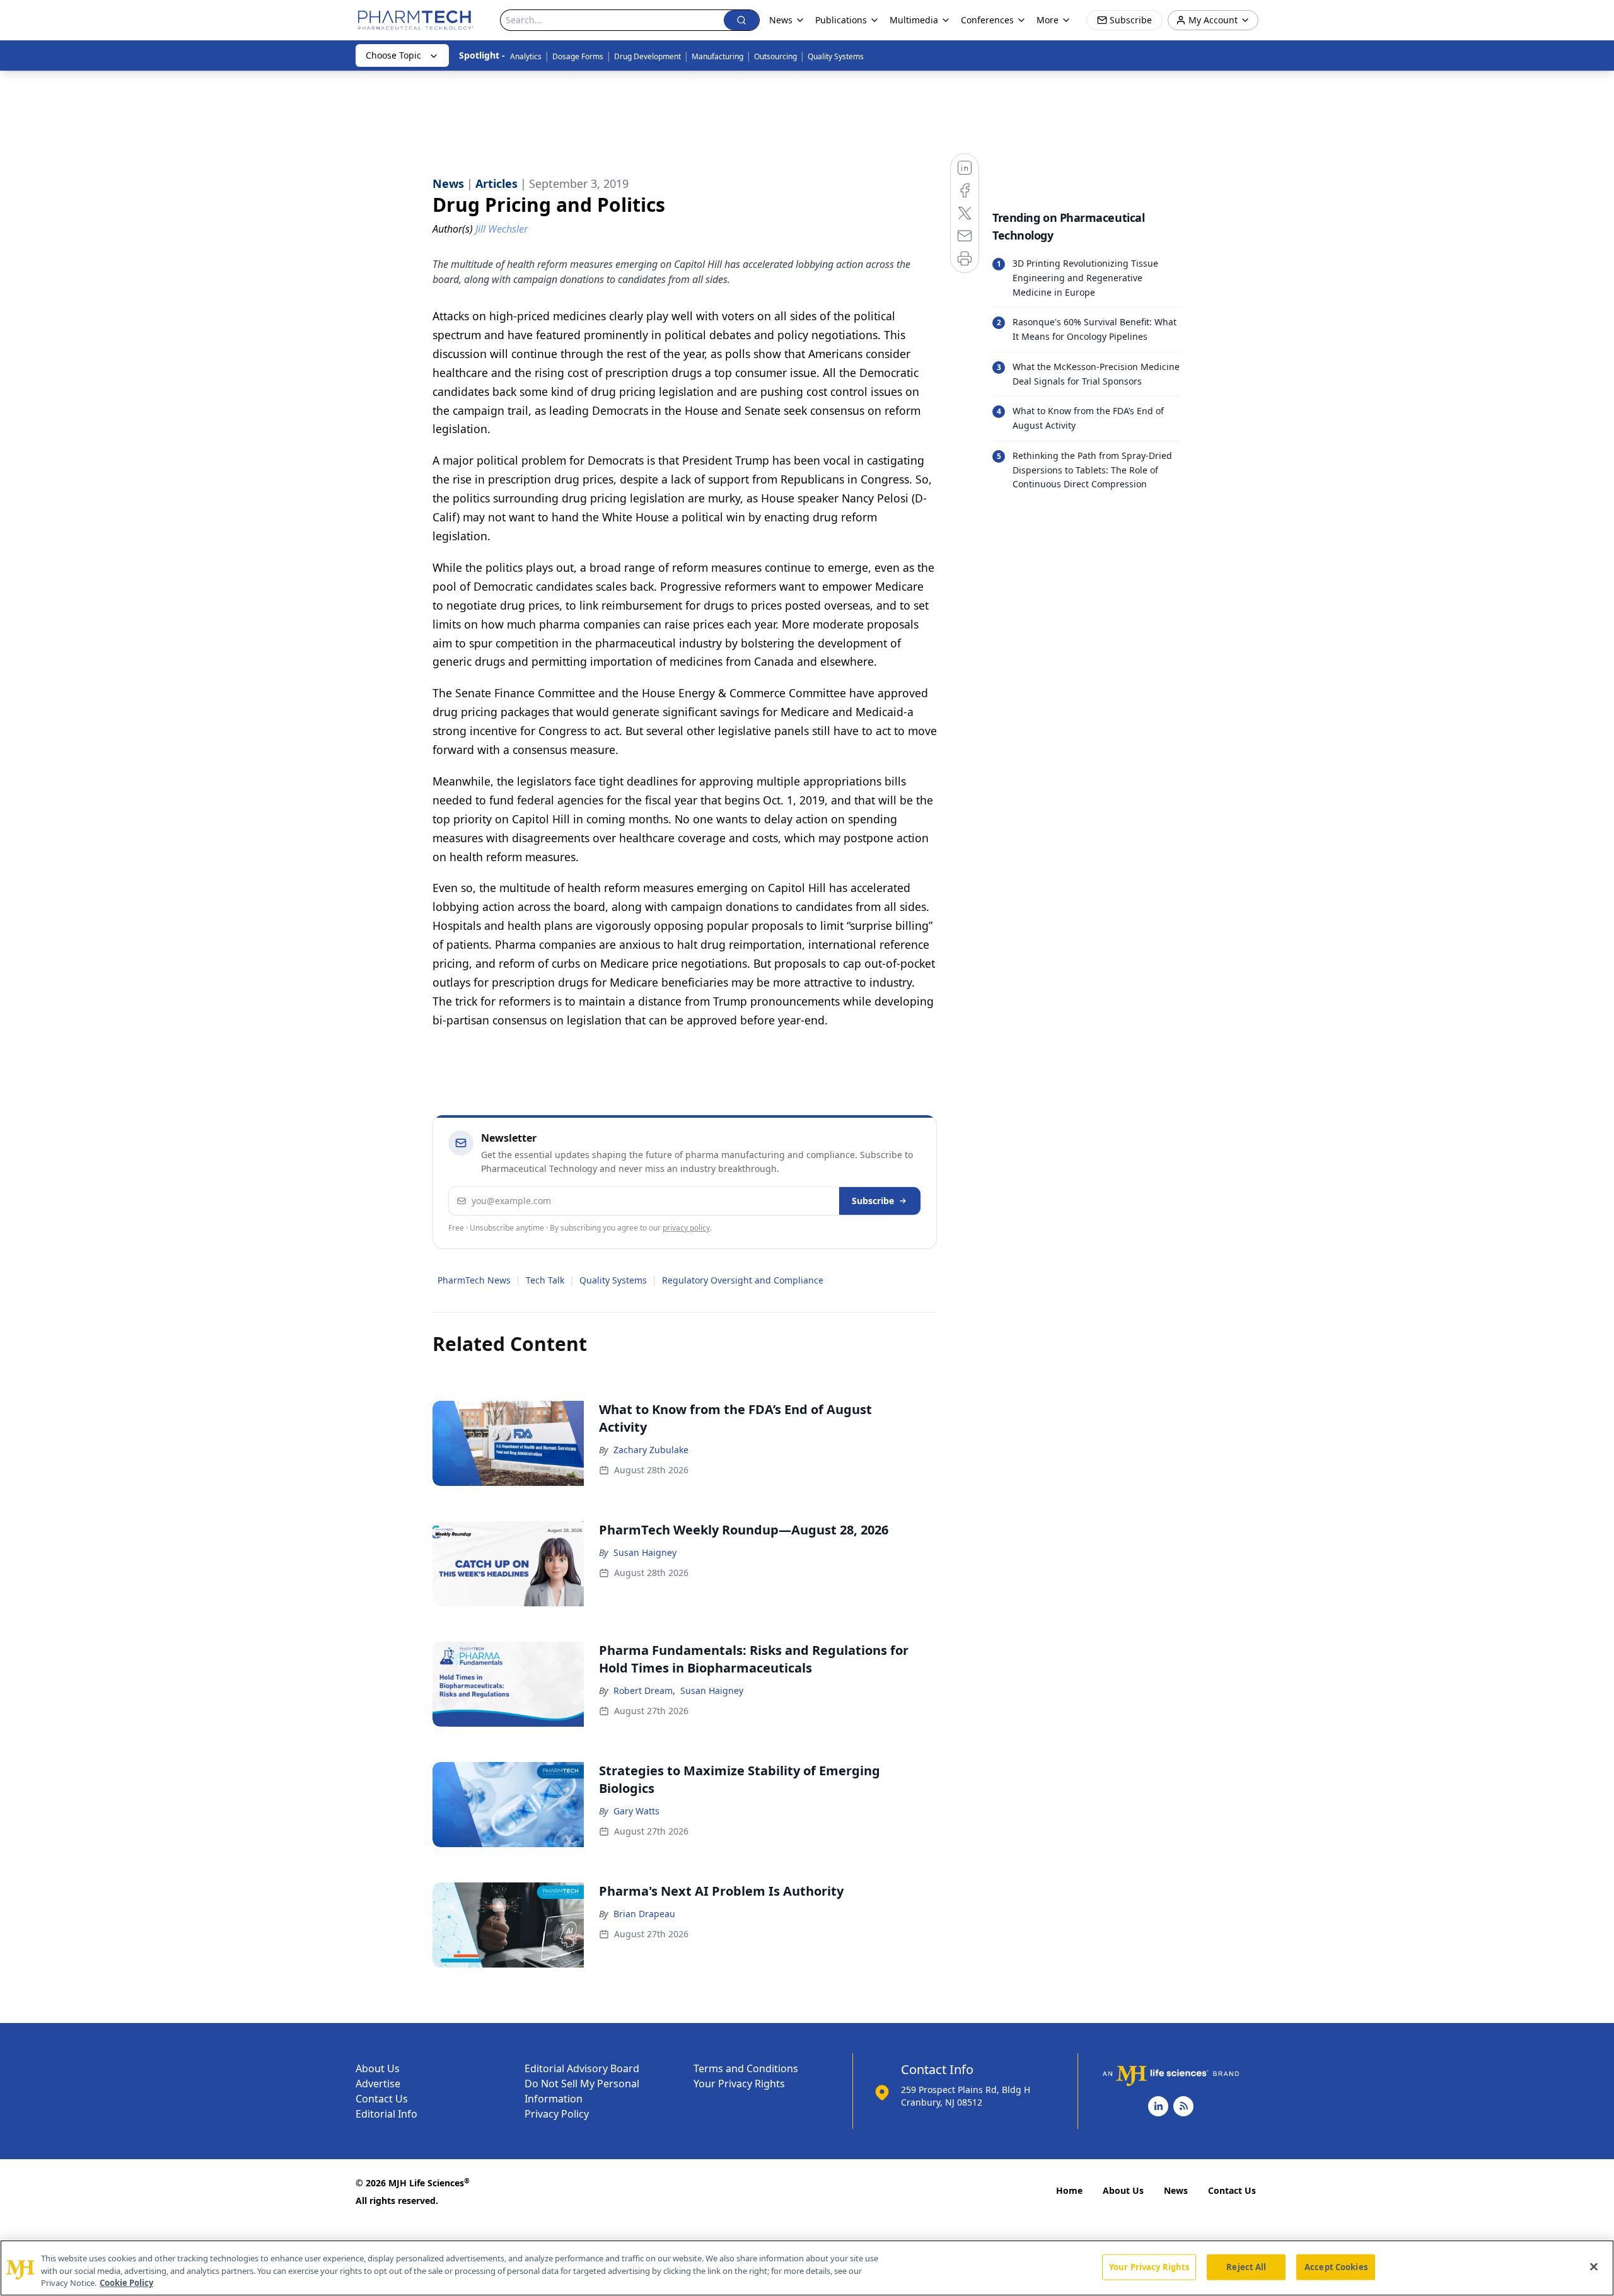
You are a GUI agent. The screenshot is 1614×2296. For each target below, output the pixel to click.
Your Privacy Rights (739, 2084)
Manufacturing (717, 56)
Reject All (1246, 2266)
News (1176, 2190)
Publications (841, 20)
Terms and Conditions (746, 2068)
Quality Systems (836, 56)
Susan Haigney (645, 1552)
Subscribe (873, 1201)
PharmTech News (474, 1280)
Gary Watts (636, 1811)
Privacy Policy (557, 2114)
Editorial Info (386, 2114)
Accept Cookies (1336, 2266)
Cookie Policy (126, 2283)
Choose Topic (393, 55)
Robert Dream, (644, 1690)
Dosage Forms (578, 56)
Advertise (378, 2084)
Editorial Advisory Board (582, 2068)
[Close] (1594, 2266)
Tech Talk (545, 1280)
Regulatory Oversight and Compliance (743, 1280)
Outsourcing (775, 56)
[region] (807, 2268)
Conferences (987, 20)
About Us (378, 2068)
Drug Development (647, 56)
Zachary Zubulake (651, 1450)
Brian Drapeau (644, 1914)
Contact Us (382, 2099)
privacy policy (686, 1228)
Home (1069, 2190)
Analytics (526, 56)
